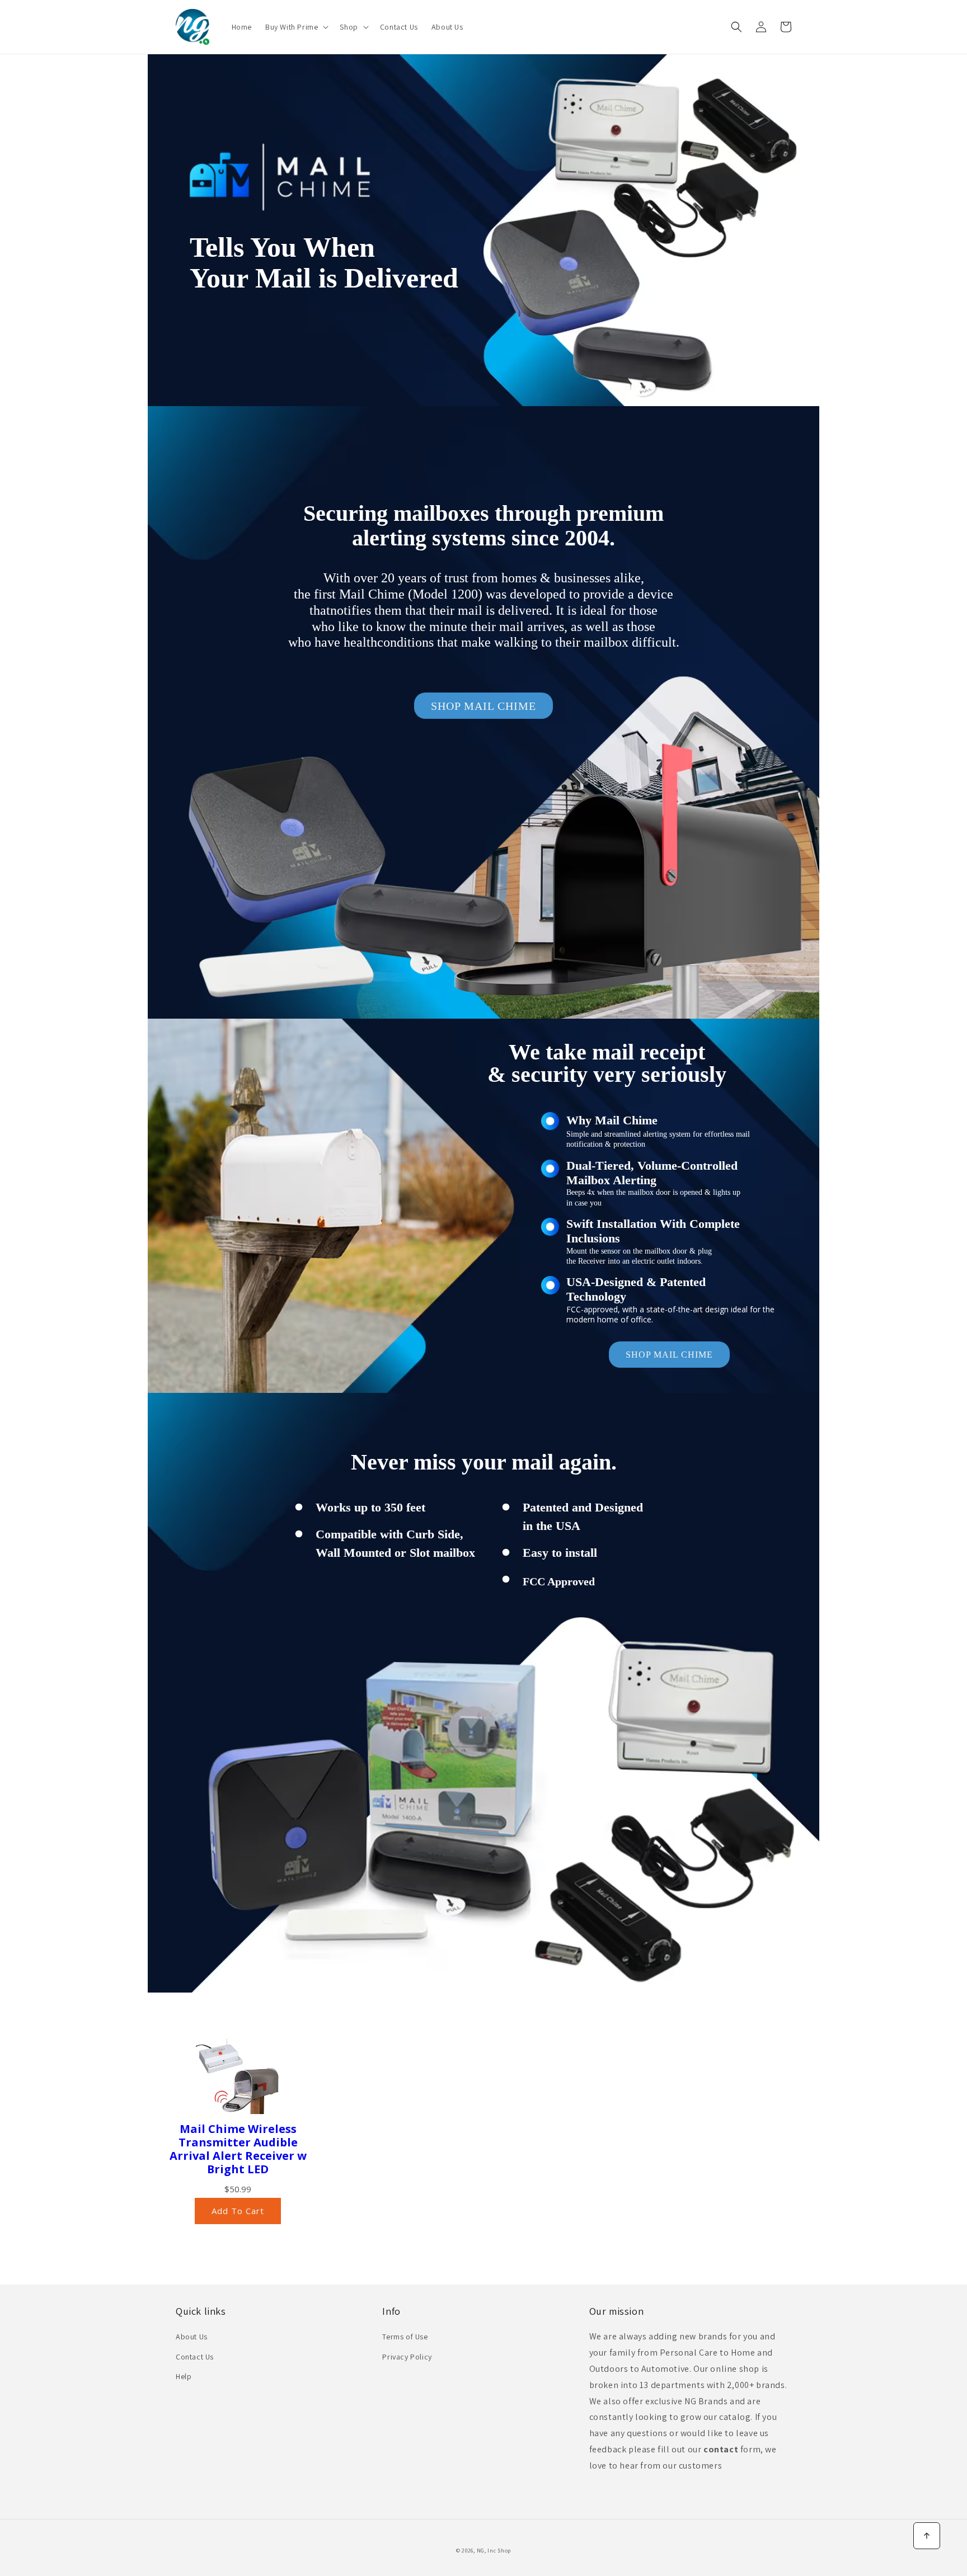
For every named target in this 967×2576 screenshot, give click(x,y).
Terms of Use (405, 2337)
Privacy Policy (407, 2357)
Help (184, 2376)
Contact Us (195, 2357)
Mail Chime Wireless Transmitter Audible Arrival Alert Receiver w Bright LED (238, 2149)
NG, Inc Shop (494, 2551)
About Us (192, 2337)
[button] (296, 27)
